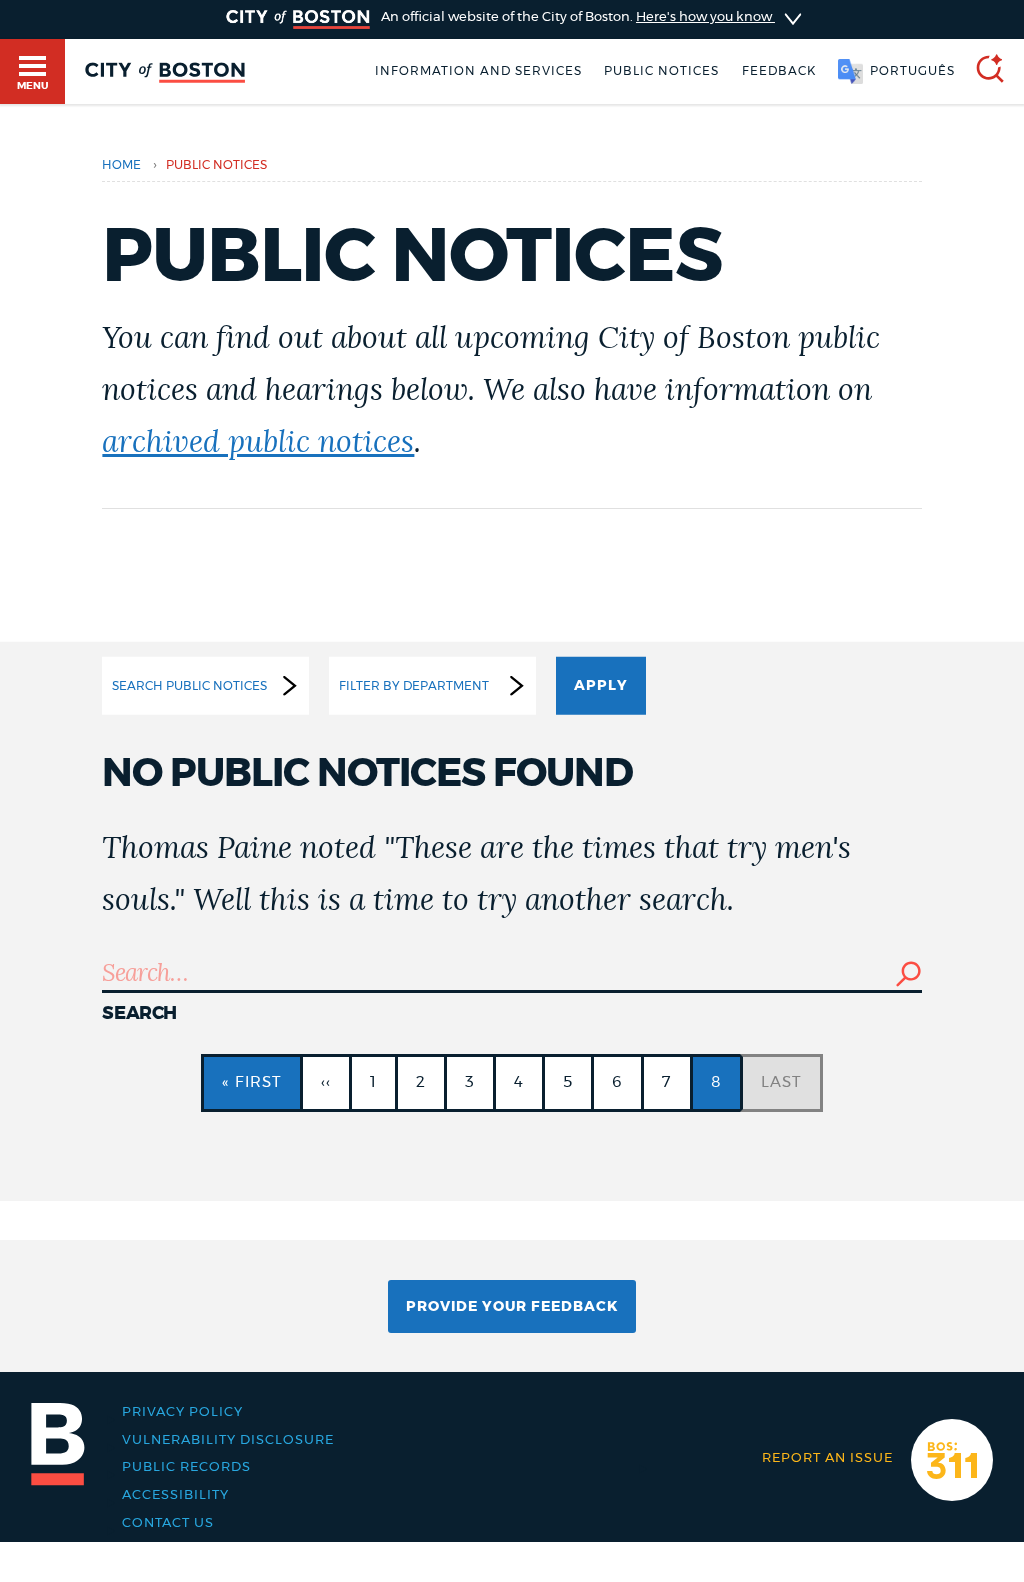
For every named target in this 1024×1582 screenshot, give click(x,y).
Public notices (661, 71)
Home (121, 165)
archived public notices (258, 443)
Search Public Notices (189, 685)
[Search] (982, 71)
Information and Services (478, 71)
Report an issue (827, 1458)
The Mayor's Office (105, 1412)
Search (139, 1014)
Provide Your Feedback (512, 1307)
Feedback (779, 71)
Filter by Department (414, 685)
